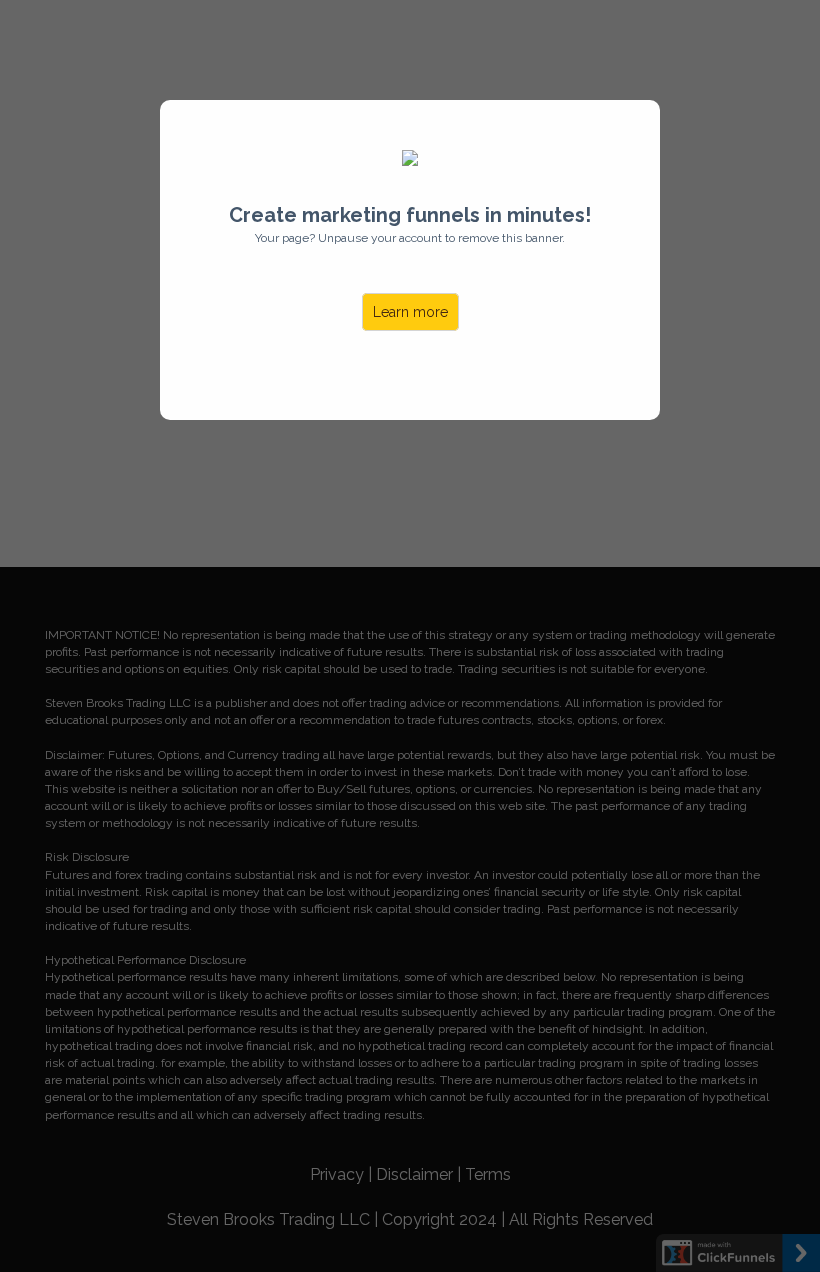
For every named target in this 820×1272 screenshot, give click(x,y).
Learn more (410, 312)
